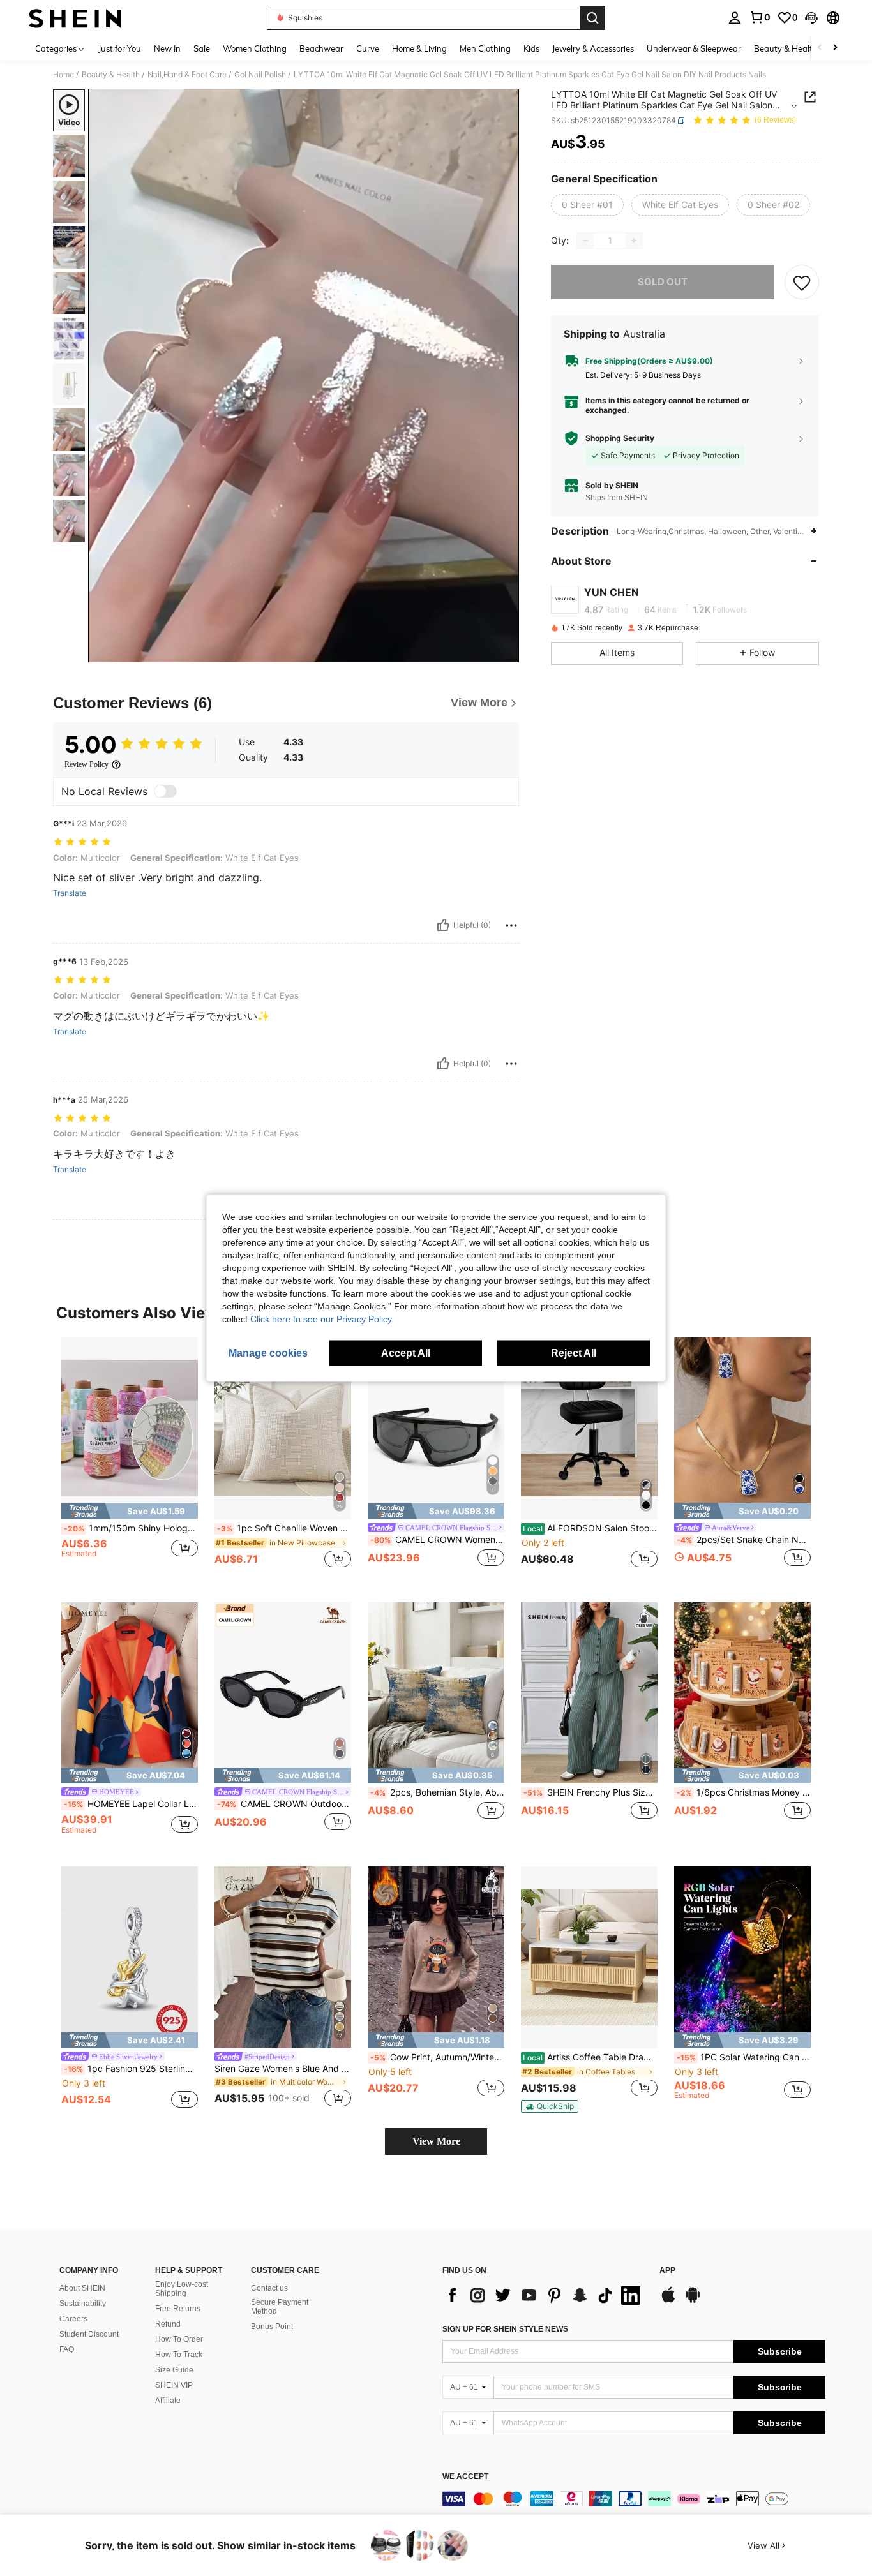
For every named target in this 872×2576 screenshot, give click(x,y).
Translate (70, 893)
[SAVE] (802, 282)
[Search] (592, 18)
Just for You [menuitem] (120, 48)
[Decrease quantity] (585, 241)
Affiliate (168, 2401)
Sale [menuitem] (202, 48)
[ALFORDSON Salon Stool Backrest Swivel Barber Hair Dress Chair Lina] (589, 1428)
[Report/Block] (511, 925)
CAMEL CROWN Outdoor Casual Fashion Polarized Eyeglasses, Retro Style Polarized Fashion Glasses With (284, 1804)
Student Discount (89, 2334)
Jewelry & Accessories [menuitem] (593, 48)
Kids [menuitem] (531, 48)
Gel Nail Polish (260, 75)
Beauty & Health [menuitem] (786, 48)
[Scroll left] (820, 48)
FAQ (67, 2349)
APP (667, 2271)
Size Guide (174, 2370)
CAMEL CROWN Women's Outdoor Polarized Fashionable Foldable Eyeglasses (437, 1540)
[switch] (165, 791)
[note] (130, 1511)
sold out (663, 282)
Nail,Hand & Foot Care (187, 75)
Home (64, 75)
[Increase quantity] (634, 241)
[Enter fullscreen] (506, 652)
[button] (811, 18)
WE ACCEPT (465, 2477)
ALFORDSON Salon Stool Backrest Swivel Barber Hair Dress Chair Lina (590, 1528)
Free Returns (178, 2309)
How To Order (179, 2339)
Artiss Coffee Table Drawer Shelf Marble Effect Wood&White (590, 2057)
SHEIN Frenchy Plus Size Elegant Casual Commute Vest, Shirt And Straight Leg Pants (590, 1792)
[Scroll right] (835, 48)
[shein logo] (75, 18)
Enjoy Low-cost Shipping (182, 2289)
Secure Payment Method (280, 2307)
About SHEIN (82, 2288)
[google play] (693, 2301)
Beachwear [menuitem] (321, 48)
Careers (73, 2319)
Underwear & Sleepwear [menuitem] (694, 48)
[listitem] (130, 1460)
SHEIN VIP (174, 2385)
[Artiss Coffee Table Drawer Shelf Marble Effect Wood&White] (589, 1957)
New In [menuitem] (167, 48)
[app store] (668, 2301)
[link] (760, 17)
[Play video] (304, 376)
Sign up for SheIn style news (505, 2329)
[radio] (587, 205)
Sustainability (83, 2304)
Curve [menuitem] (368, 48)
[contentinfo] (634, 2499)
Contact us (269, 2288)
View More (436, 2141)
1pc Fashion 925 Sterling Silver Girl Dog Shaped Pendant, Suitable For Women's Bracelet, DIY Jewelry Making (131, 2069)
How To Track (179, 2355)
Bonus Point (272, 2327)
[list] (545, 2295)
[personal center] (735, 18)
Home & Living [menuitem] (419, 48)
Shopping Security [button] (620, 438)
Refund (168, 2324)
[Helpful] (443, 925)
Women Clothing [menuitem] (255, 48)
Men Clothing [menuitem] (485, 48)
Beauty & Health (111, 75)
